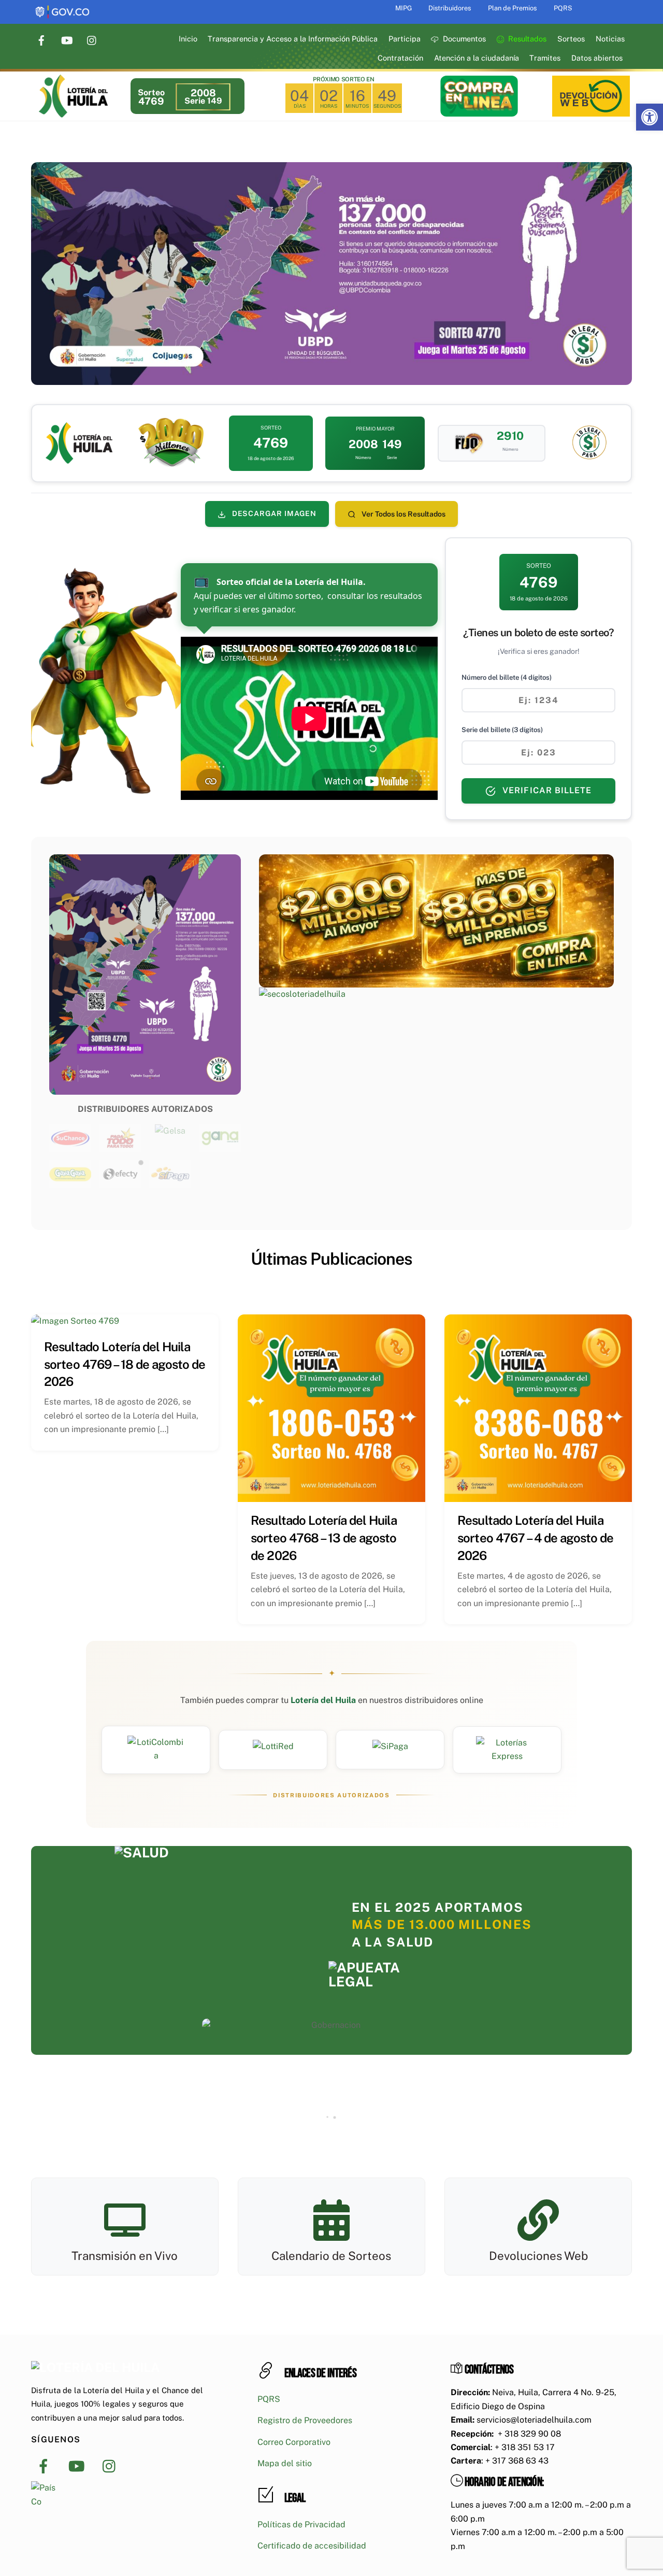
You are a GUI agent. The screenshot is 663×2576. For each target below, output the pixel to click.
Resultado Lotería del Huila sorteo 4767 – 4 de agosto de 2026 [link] (535, 1537)
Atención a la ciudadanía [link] (477, 58)
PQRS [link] (563, 8)
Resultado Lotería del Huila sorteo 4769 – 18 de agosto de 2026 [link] (125, 1364)
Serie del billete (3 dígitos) (502, 730)
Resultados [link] (526, 39)
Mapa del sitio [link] (285, 2463)
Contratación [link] (400, 58)
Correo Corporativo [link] (294, 2442)
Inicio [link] (188, 39)
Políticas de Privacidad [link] (301, 2524)
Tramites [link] (545, 58)
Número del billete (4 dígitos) (507, 677)
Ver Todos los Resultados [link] (403, 514)
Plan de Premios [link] (512, 8)
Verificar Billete (546, 790)
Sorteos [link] (571, 39)
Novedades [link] (363, 1291)
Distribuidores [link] (450, 8)
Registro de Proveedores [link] (305, 2420)
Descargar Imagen (273, 513)
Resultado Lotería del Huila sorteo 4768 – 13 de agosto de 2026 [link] (324, 1537)
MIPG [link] (403, 8)
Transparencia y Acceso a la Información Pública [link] (293, 39)
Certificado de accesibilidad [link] (312, 2546)
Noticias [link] (610, 39)
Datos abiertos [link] (597, 58)
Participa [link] (405, 39)
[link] (650, 117)
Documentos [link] (463, 39)
